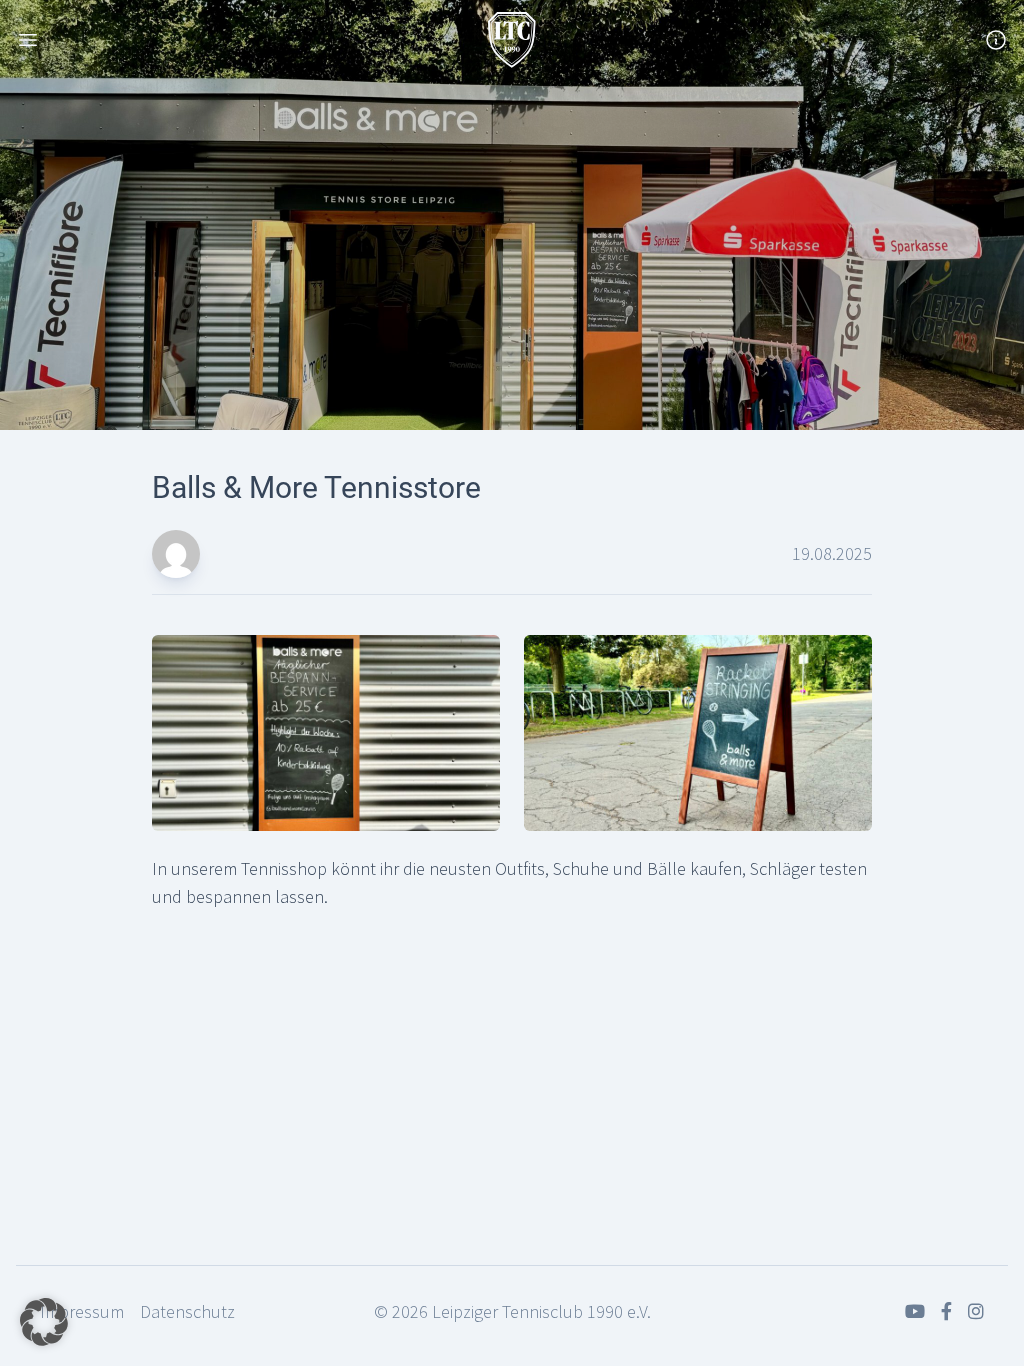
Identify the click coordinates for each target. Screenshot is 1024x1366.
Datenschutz (187, 1311)
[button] (44, 1322)
